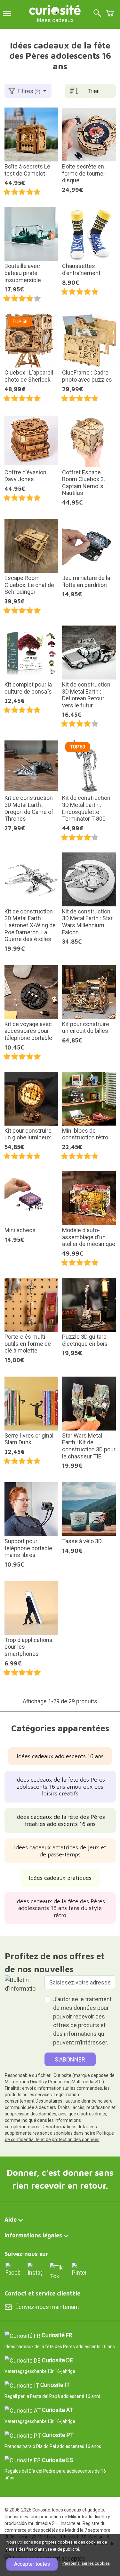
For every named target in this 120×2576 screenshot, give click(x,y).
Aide (11, 2220)
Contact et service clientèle (42, 2293)
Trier (93, 91)
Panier (110, 13)
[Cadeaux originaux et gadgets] (55, 9)
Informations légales (33, 2235)
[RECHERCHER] (97, 14)
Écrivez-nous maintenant (47, 2307)
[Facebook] (13, 2269)
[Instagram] (35, 2269)
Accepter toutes (32, 2564)
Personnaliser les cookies (86, 2563)
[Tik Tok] (57, 2271)
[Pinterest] (79, 2269)
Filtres (29, 91)
